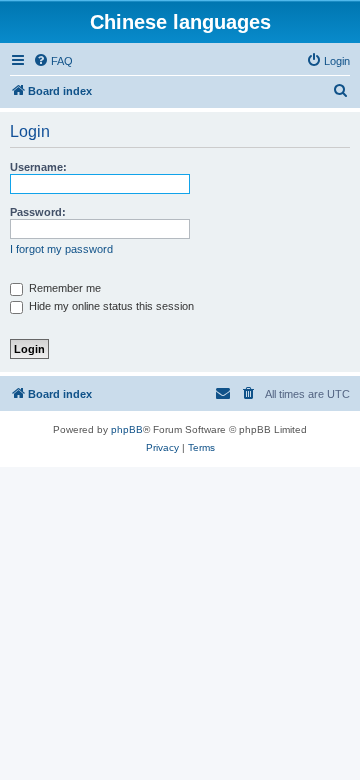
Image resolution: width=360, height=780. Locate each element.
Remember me (63, 288)
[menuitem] (53, 61)
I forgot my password (61, 249)
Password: (38, 212)
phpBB (127, 429)
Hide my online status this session (110, 306)
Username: (38, 167)
